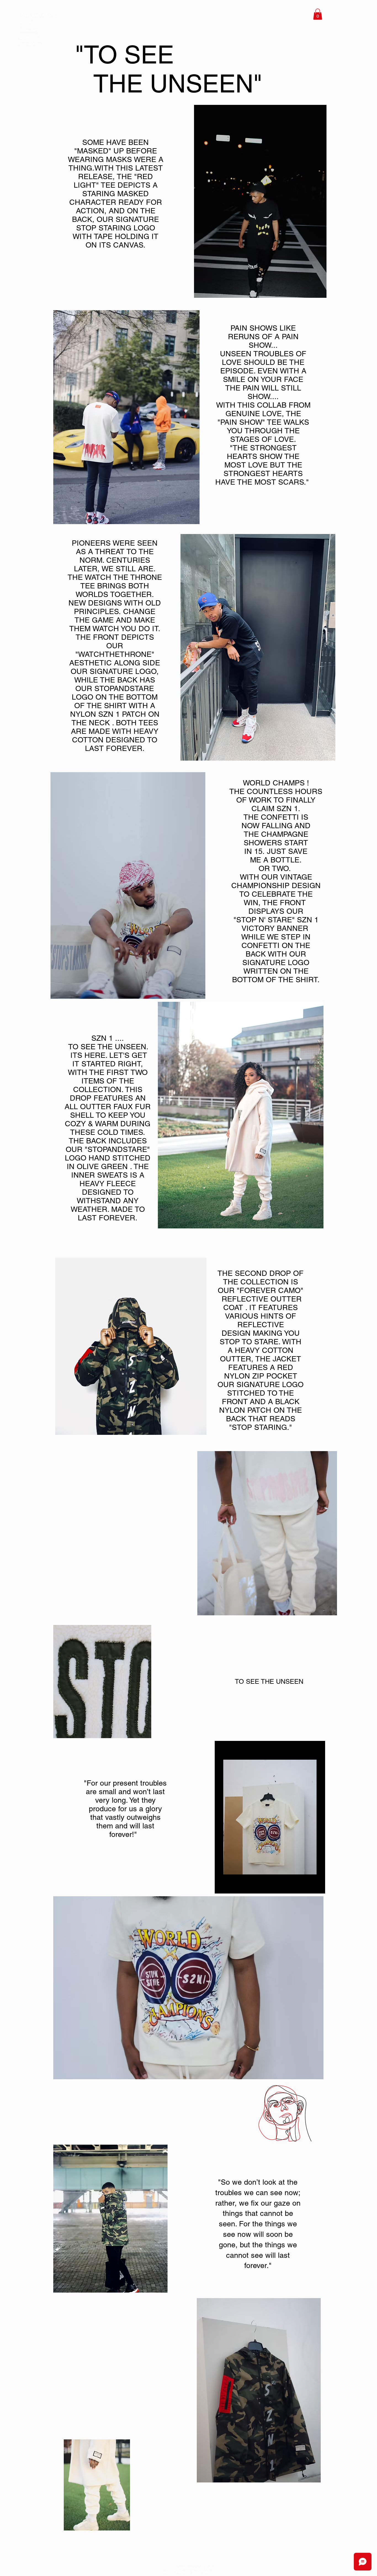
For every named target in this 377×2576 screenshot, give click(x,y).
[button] (318, 14)
